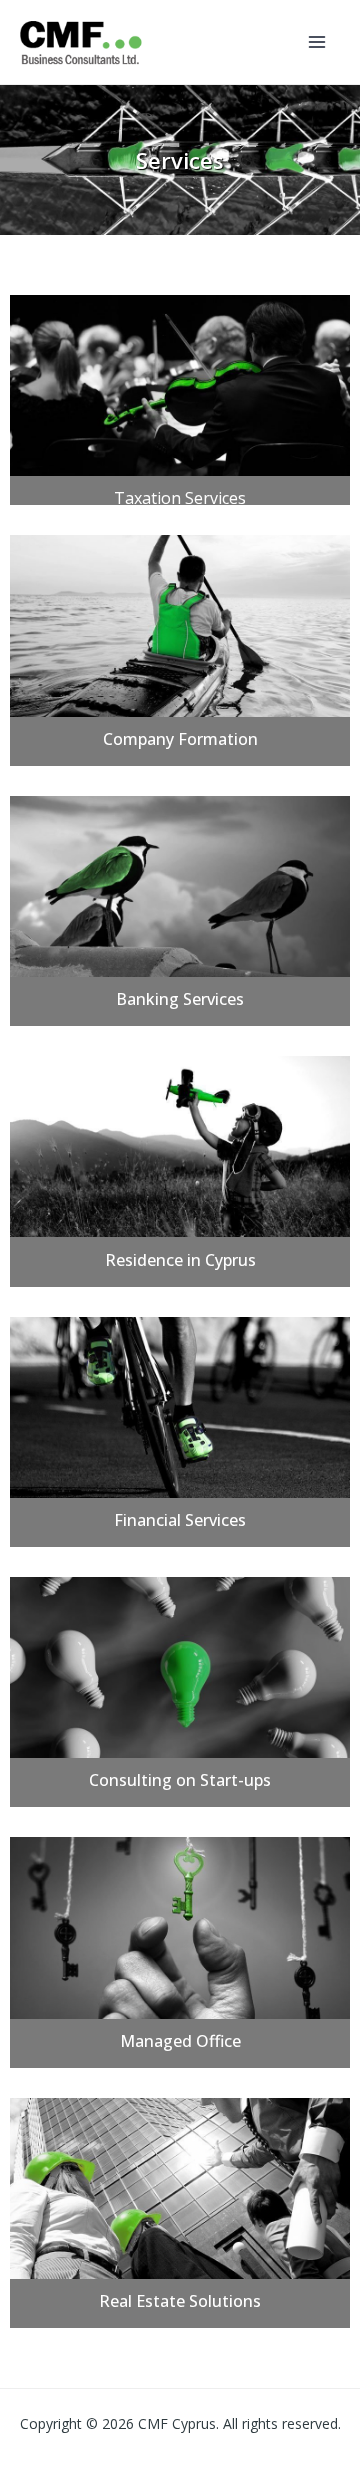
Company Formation (180, 739)
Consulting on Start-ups (180, 1780)
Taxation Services (180, 498)
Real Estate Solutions (180, 2301)
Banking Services (180, 999)
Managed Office (180, 2041)
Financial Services (180, 1520)
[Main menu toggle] (318, 42)
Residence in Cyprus (180, 1260)
